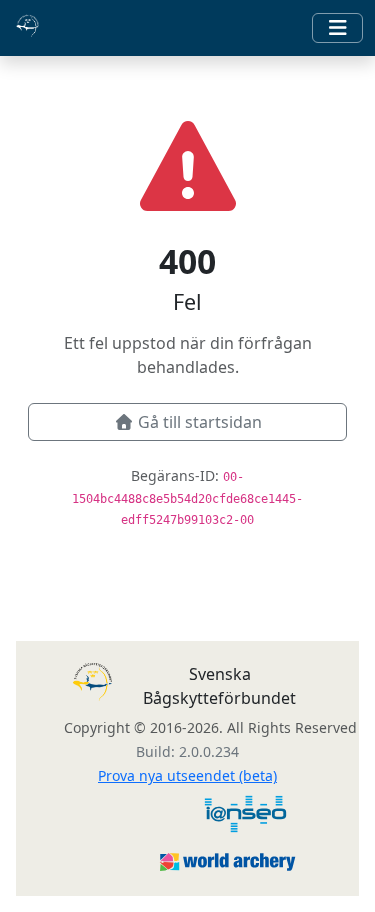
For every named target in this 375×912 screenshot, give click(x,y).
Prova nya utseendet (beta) (187, 775)
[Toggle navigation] (337, 28)
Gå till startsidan (200, 422)
